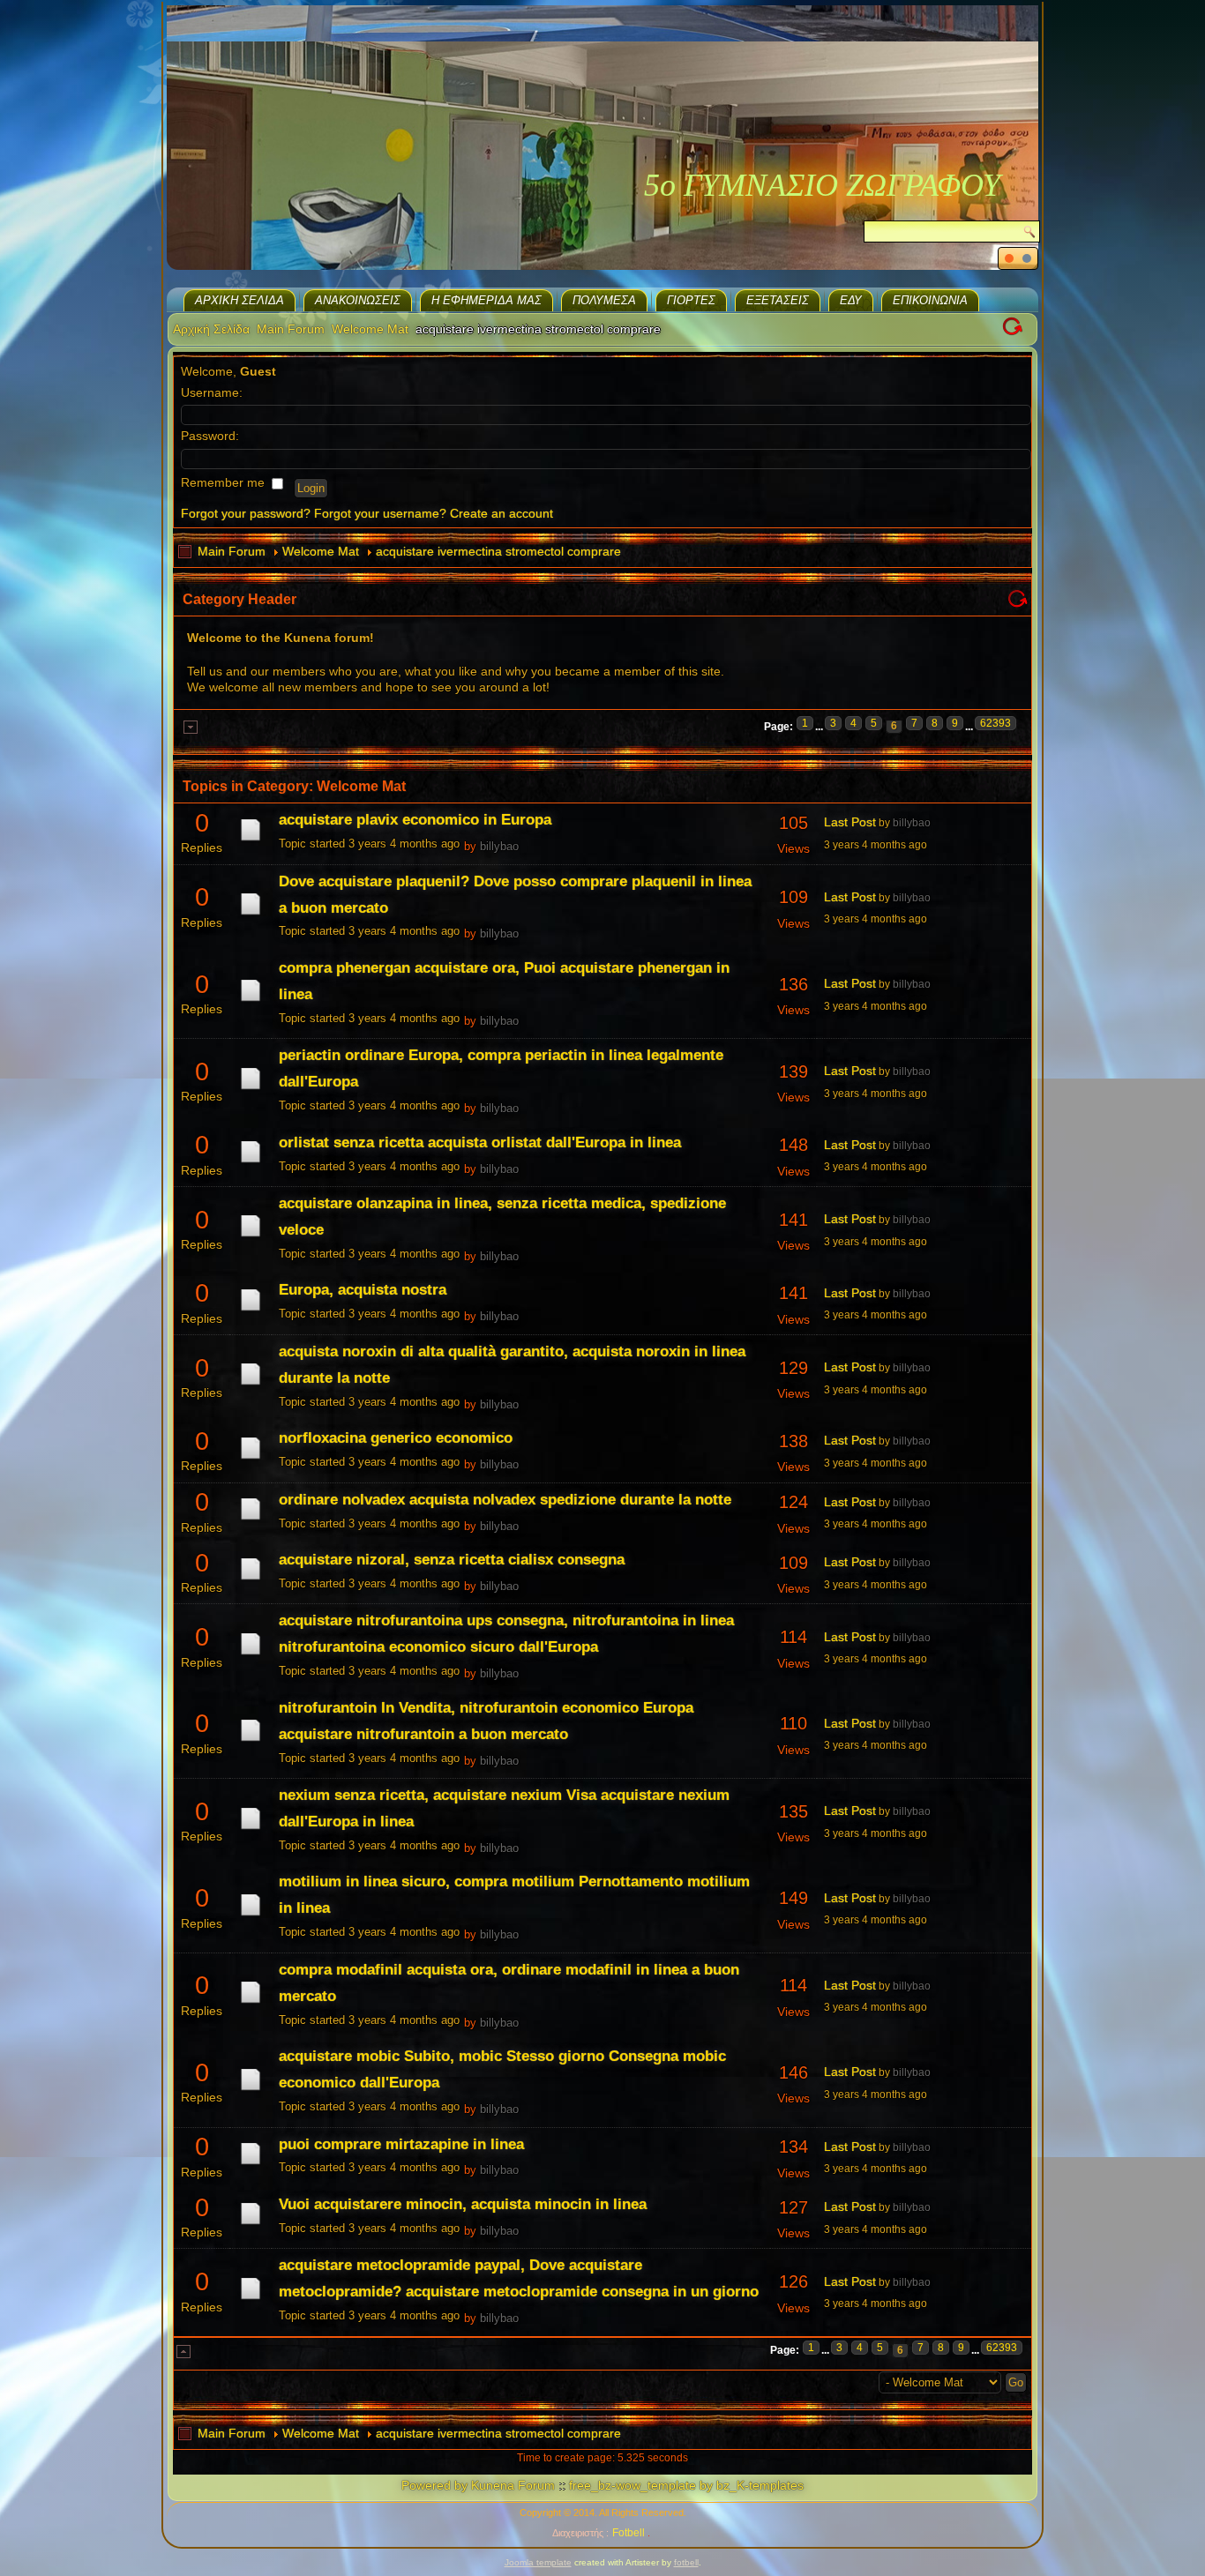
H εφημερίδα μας (486, 300)
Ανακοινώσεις (358, 300)
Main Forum (291, 329)
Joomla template (538, 2562)
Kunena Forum (513, 2485)
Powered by (434, 2485)
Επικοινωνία (930, 300)
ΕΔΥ (851, 300)
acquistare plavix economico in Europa (415, 820)
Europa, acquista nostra (363, 1290)
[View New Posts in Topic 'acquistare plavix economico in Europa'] (251, 840)
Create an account (501, 513)
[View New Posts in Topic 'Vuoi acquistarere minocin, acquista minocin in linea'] (251, 2224)
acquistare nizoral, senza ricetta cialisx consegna (452, 1560)
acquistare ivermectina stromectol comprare (498, 551)
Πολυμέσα (604, 300)
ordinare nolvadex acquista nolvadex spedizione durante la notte (505, 1500)
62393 (995, 723)
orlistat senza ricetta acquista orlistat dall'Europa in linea (480, 1142)
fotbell (686, 2562)
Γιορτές (691, 300)
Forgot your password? (246, 513)
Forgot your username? (380, 513)
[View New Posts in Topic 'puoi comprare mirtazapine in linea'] (251, 2164)
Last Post (850, 822)
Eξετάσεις (778, 300)
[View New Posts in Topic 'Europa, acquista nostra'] (251, 1310)
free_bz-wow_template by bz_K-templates (686, 2485)
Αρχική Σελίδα (240, 300)
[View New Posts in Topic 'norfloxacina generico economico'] (251, 1459)
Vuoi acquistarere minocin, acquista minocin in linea (463, 2204)
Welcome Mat (370, 329)
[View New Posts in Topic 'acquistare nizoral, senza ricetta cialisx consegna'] (251, 1579)
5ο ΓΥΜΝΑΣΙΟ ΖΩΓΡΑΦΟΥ (822, 185)
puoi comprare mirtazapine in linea (401, 2144)
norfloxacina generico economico (396, 1438)
